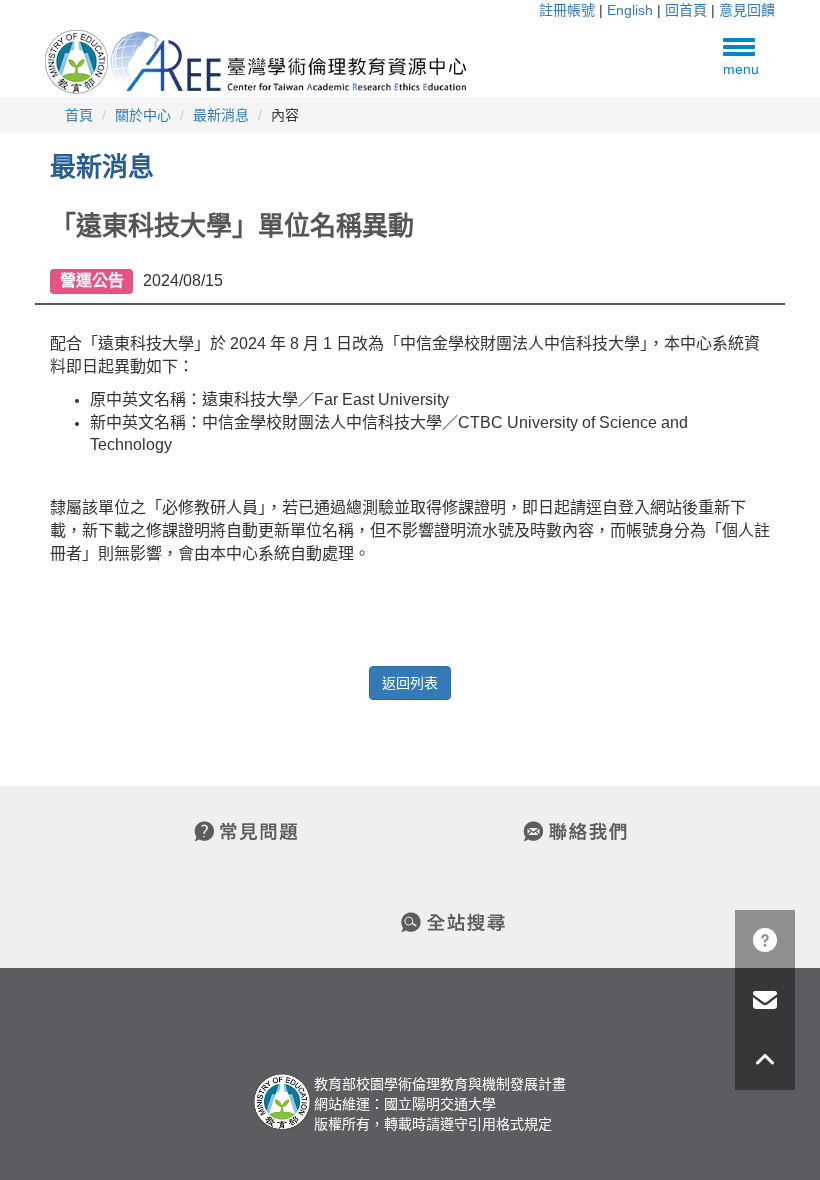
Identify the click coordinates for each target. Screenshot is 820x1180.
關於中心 (143, 115)
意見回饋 (747, 10)
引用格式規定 (510, 1124)
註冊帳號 (567, 10)
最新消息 (221, 115)
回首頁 (686, 10)
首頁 (79, 115)
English (630, 10)
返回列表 (410, 683)
